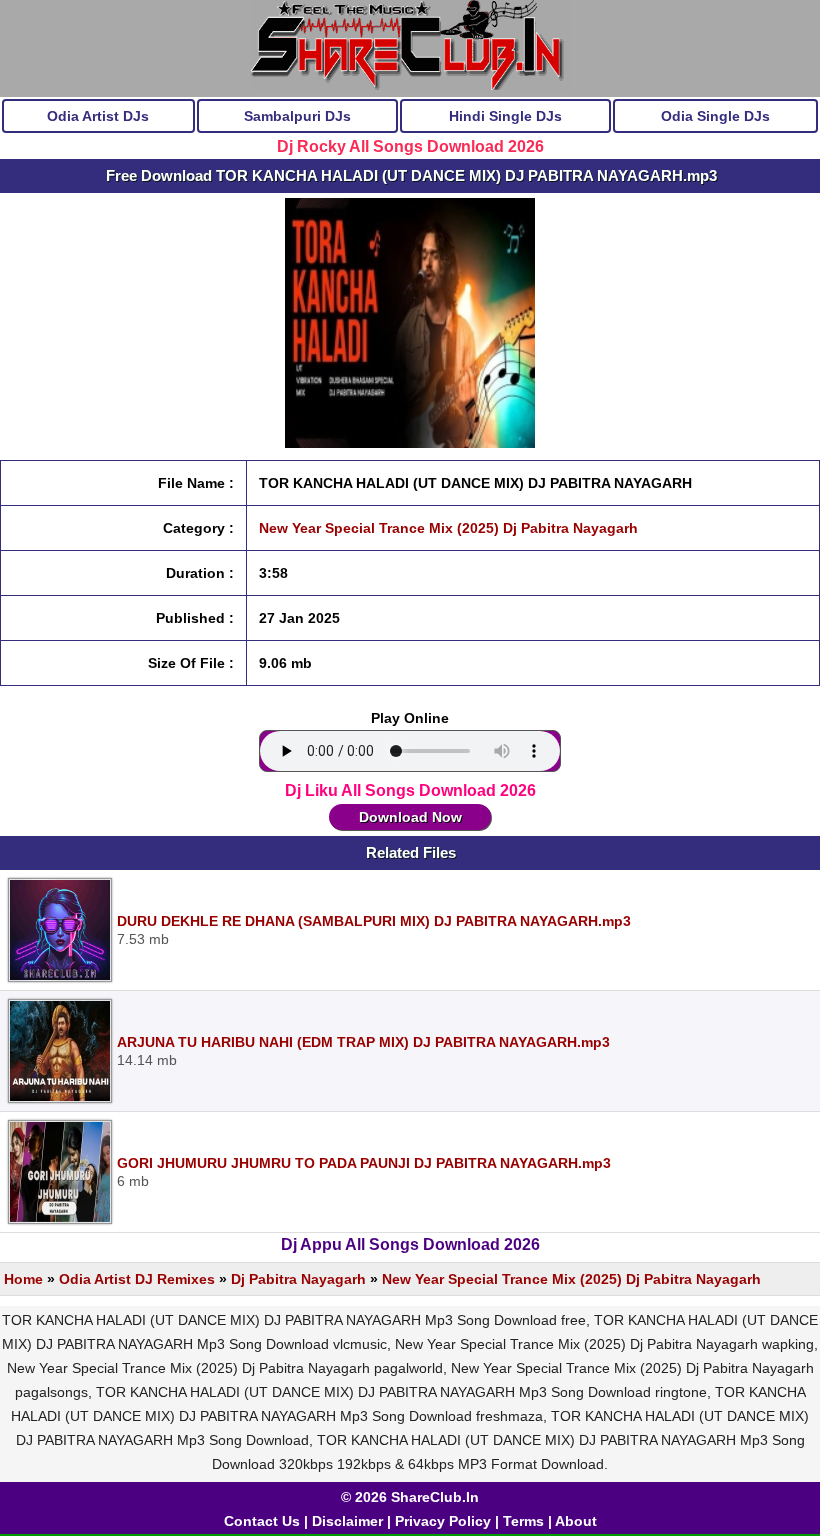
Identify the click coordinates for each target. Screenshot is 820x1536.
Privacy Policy (443, 1521)
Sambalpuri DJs (297, 116)
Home (23, 1279)
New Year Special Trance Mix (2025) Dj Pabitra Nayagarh (448, 528)
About (576, 1521)
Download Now (410, 817)
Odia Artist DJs (98, 116)
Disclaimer (347, 1521)
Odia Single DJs (715, 116)
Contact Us (262, 1521)
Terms (523, 1521)
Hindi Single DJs (505, 116)
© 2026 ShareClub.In (410, 1497)
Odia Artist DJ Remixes (137, 1279)
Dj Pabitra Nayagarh (298, 1279)
